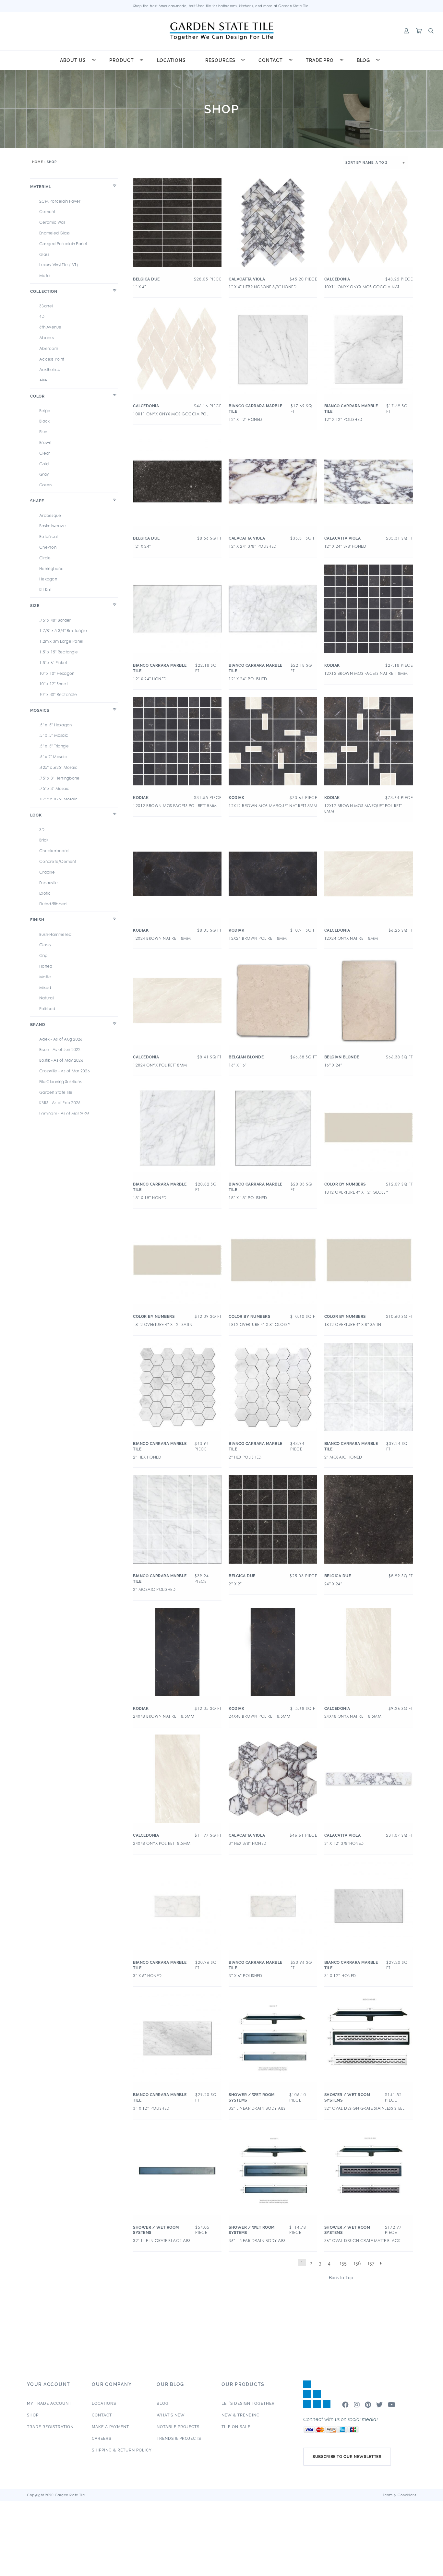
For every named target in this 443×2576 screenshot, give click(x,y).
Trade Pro (320, 60)
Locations (171, 60)
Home (38, 162)
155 (343, 2263)
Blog (363, 60)
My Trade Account (49, 2403)
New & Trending (241, 2415)
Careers (102, 2439)
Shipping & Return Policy (122, 2450)
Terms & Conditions (400, 2495)
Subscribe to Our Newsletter (347, 2457)
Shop (33, 2415)
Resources (220, 60)
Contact (271, 60)
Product (122, 60)
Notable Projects (178, 2427)
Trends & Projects (179, 2439)
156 (357, 2263)
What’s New (171, 2415)
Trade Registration (50, 2427)
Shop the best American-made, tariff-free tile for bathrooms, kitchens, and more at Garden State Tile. (222, 6)
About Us (73, 60)
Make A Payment (110, 2427)
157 (371, 2263)
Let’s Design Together (248, 2403)
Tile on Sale (236, 2427)
